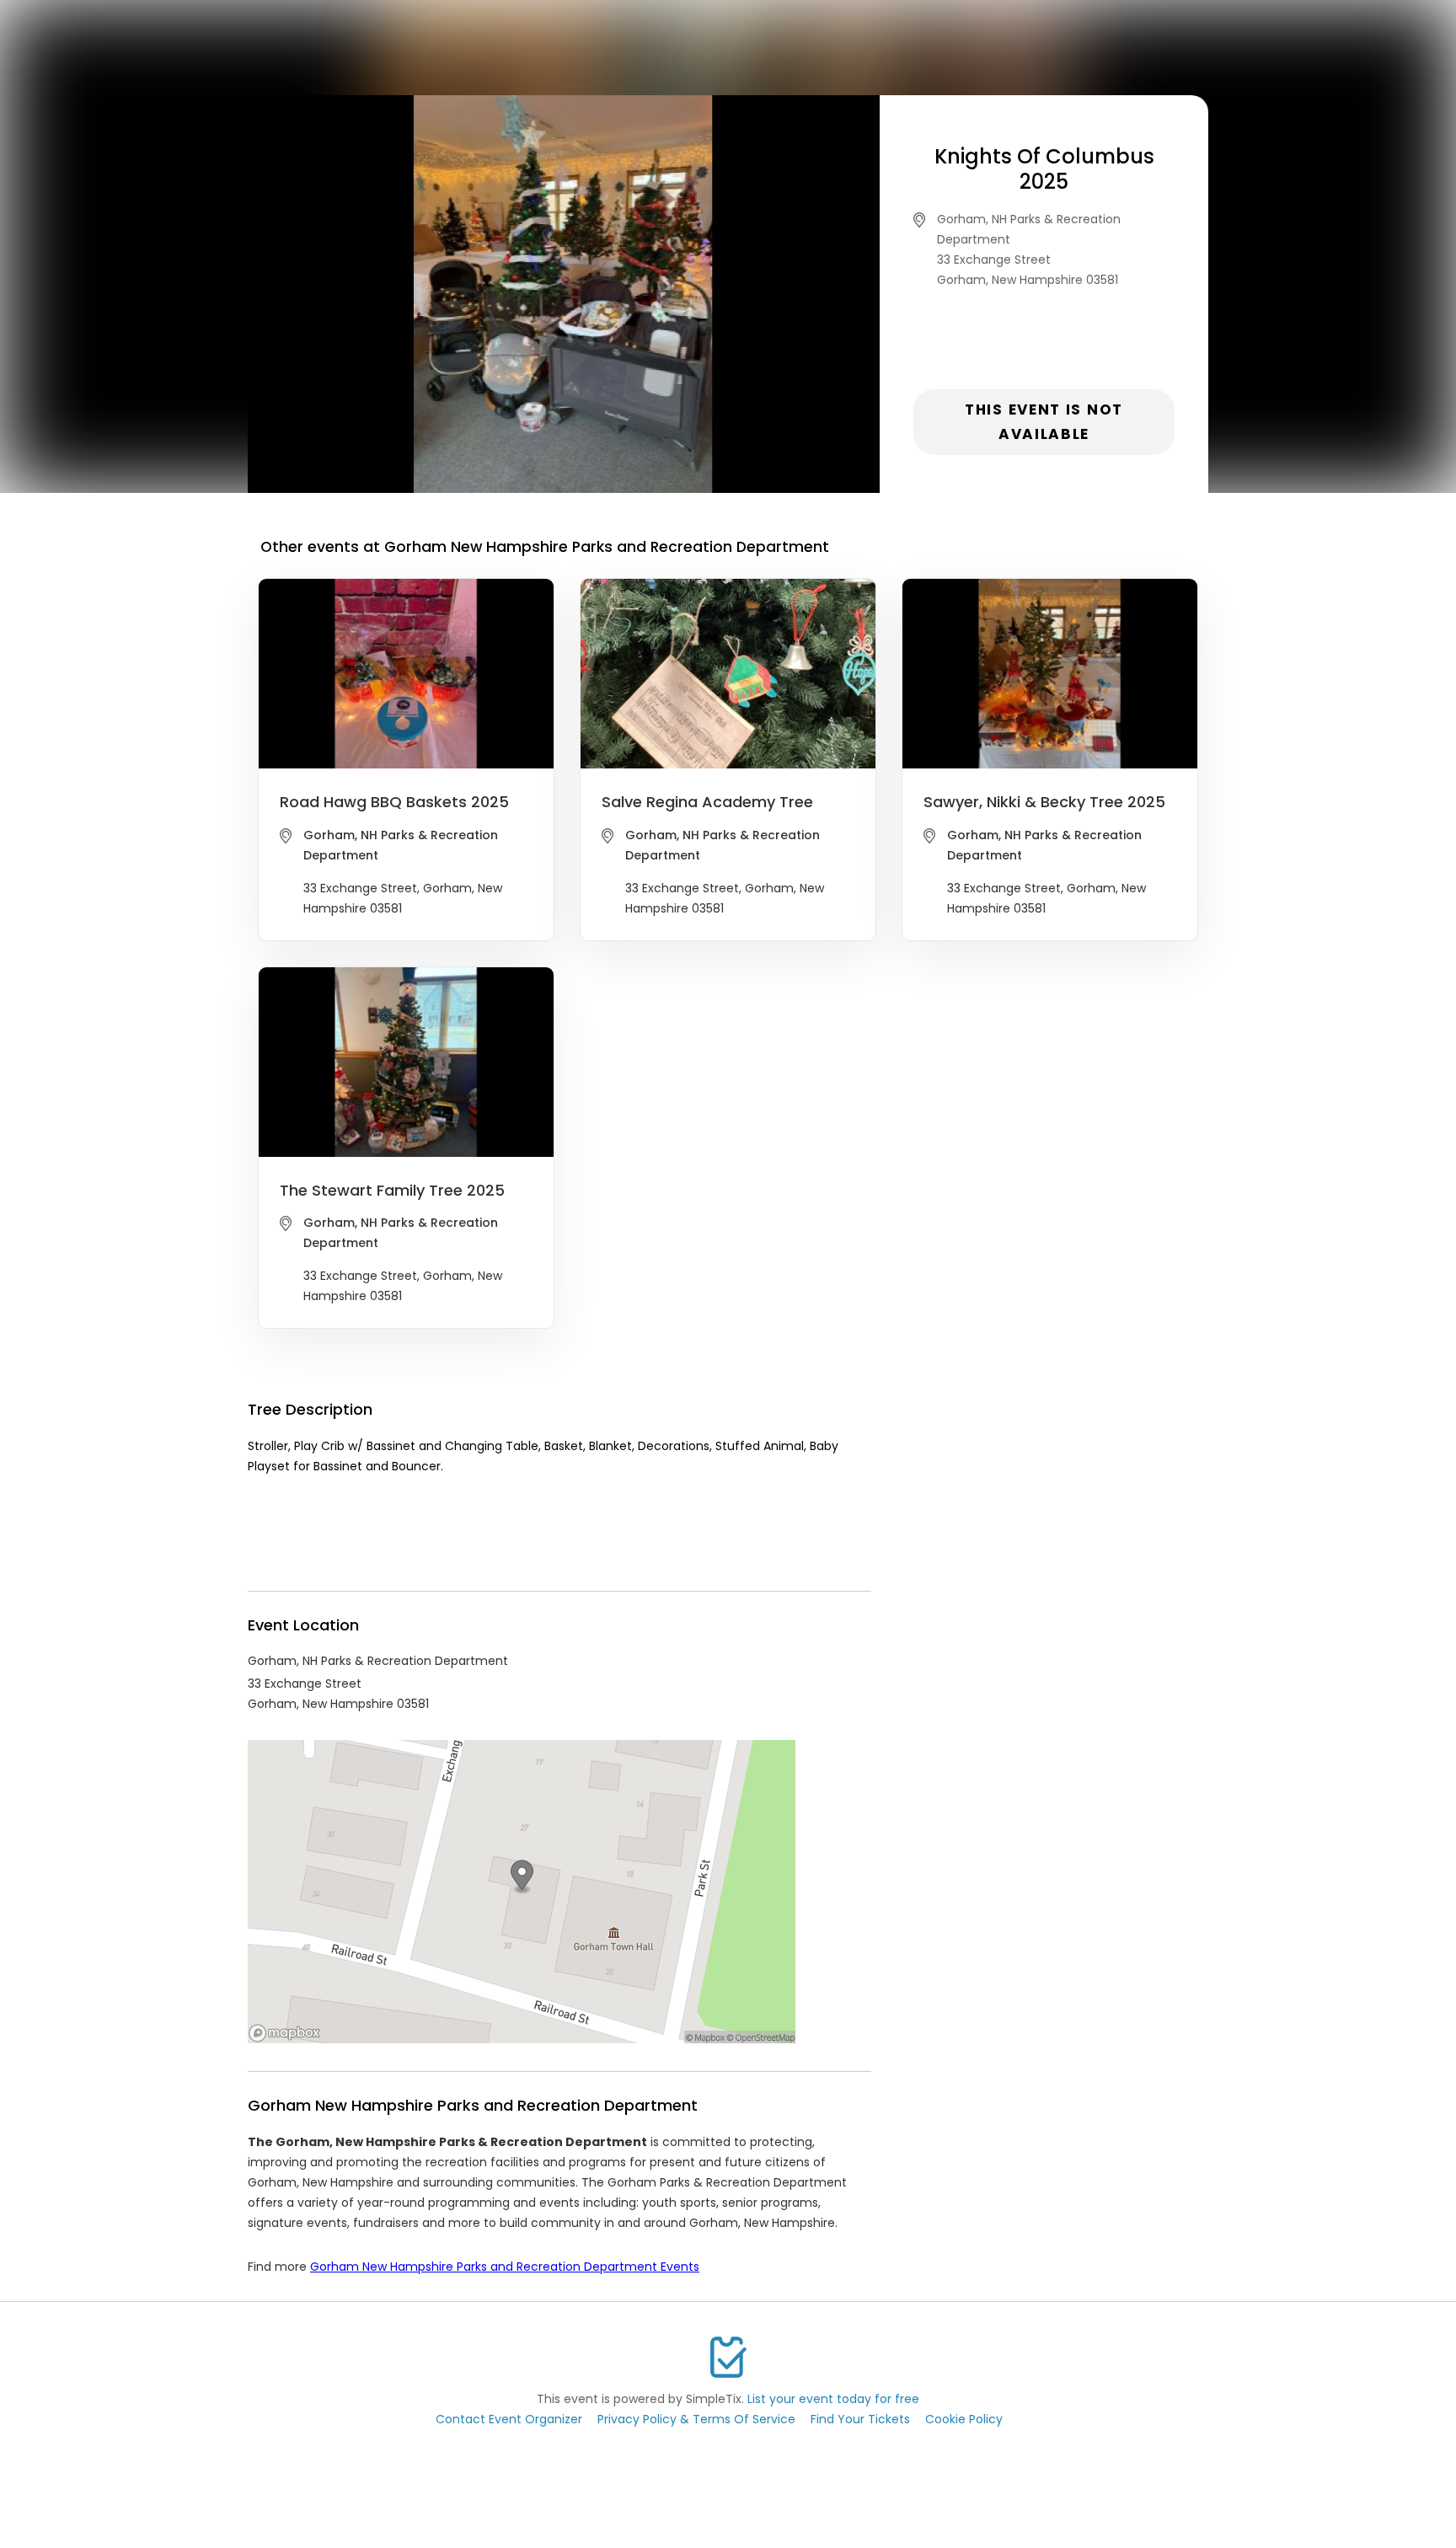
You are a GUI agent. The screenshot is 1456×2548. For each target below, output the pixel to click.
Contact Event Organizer (509, 2419)
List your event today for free (833, 2399)
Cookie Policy (964, 2419)
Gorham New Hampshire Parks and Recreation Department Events (505, 2267)
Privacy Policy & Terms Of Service (696, 2419)
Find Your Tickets (860, 2419)
